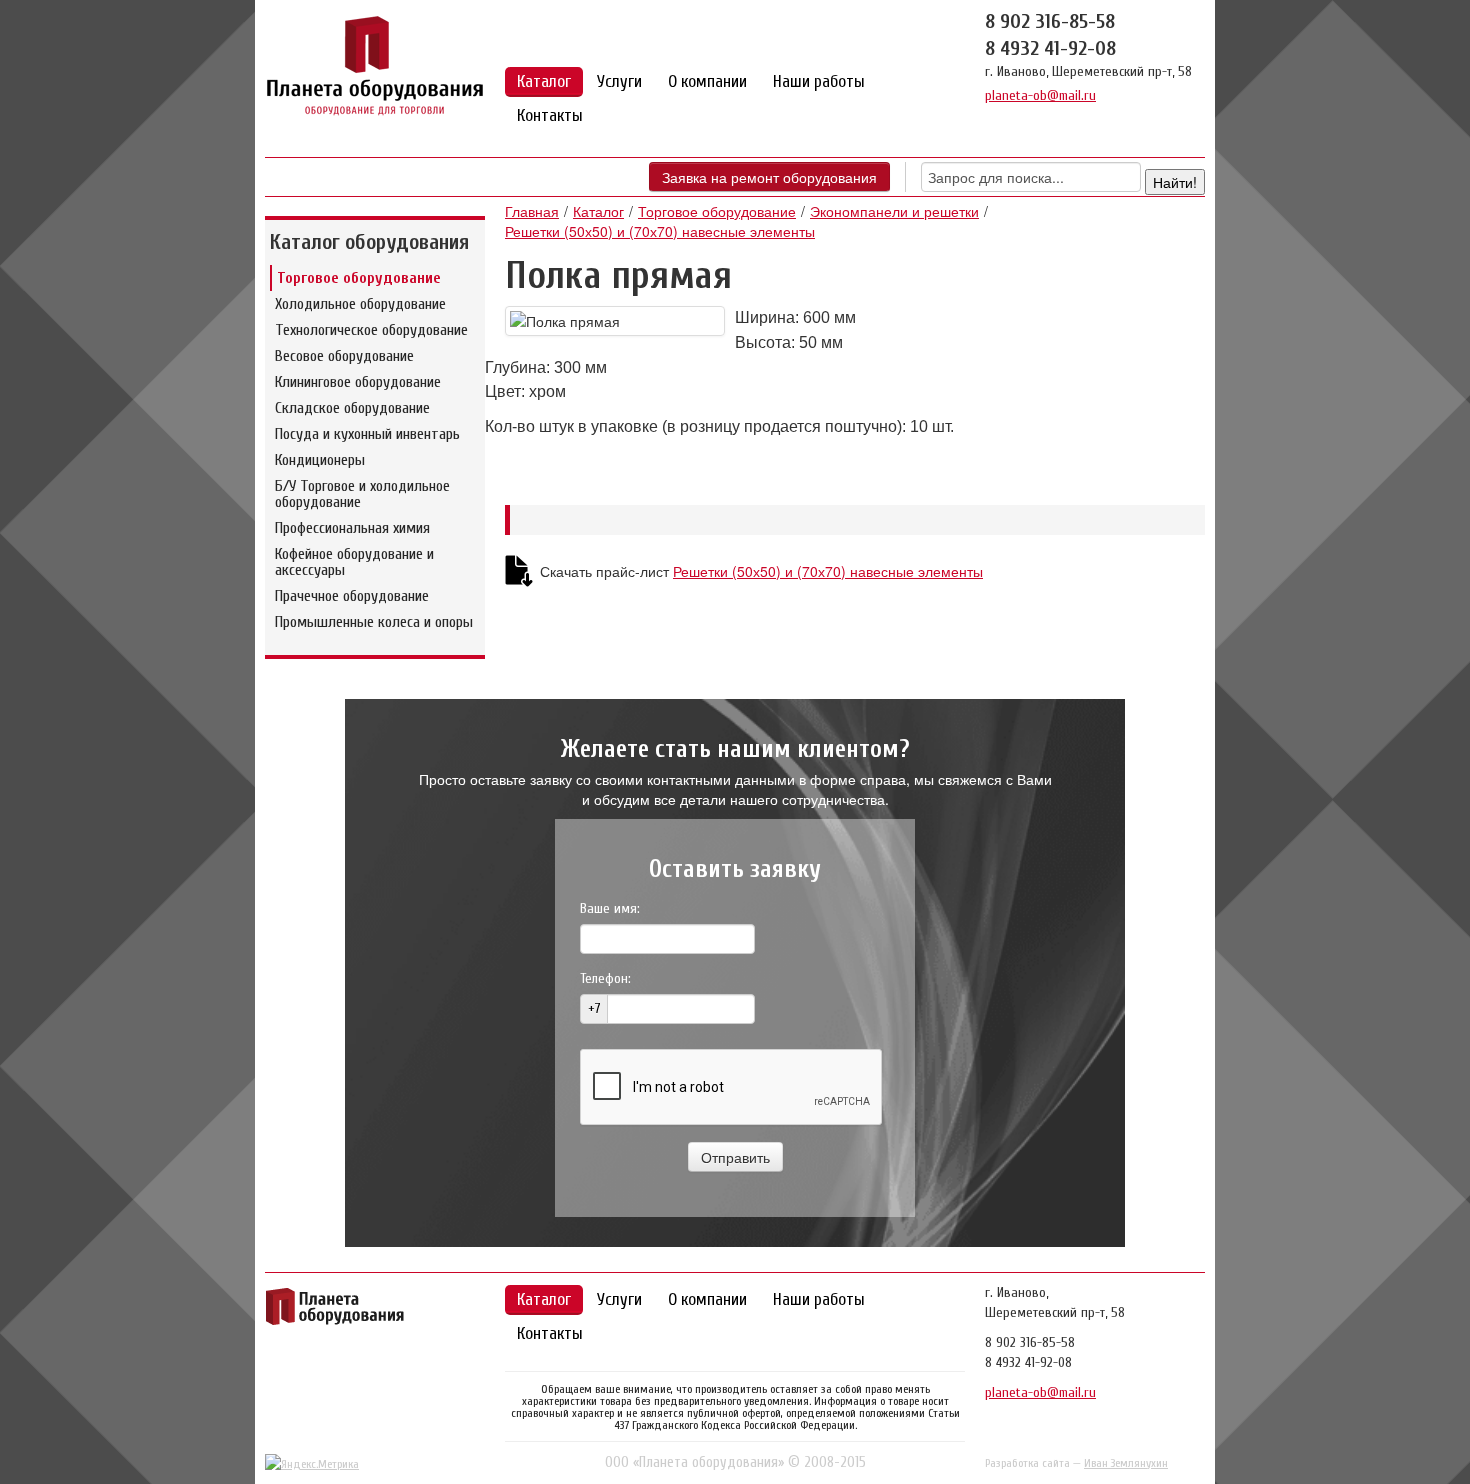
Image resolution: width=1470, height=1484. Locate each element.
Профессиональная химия (352, 528)
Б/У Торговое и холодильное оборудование (362, 494)
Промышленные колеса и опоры (374, 622)
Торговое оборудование (359, 278)
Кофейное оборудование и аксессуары (354, 562)
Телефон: (605, 978)
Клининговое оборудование (358, 382)
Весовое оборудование (344, 356)
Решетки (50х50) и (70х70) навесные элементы (660, 231)
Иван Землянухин (1126, 1463)
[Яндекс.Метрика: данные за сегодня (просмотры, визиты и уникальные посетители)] (312, 1464)
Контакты (550, 115)
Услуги (619, 81)
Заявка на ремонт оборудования (769, 177)
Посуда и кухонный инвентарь (367, 434)
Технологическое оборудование (371, 330)
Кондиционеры (320, 460)
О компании (707, 81)
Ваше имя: (610, 908)
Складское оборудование (352, 408)
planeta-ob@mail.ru (1040, 95)
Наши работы (819, 81)
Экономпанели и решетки (894, 211)
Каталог (544, 81)
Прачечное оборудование (352, 596)
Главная (532, 211)
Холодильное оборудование (360, 304)
